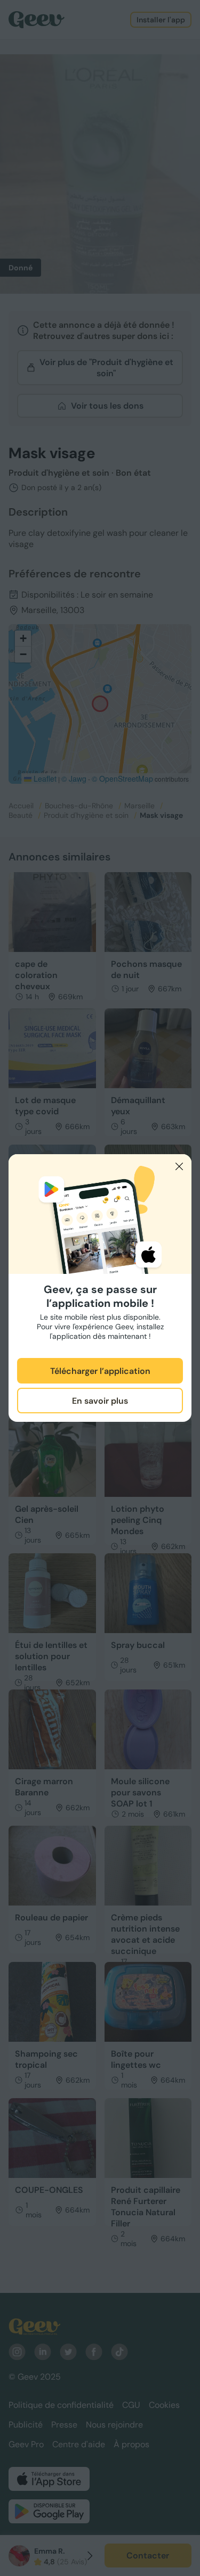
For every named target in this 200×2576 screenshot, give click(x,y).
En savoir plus (100, 1401)
